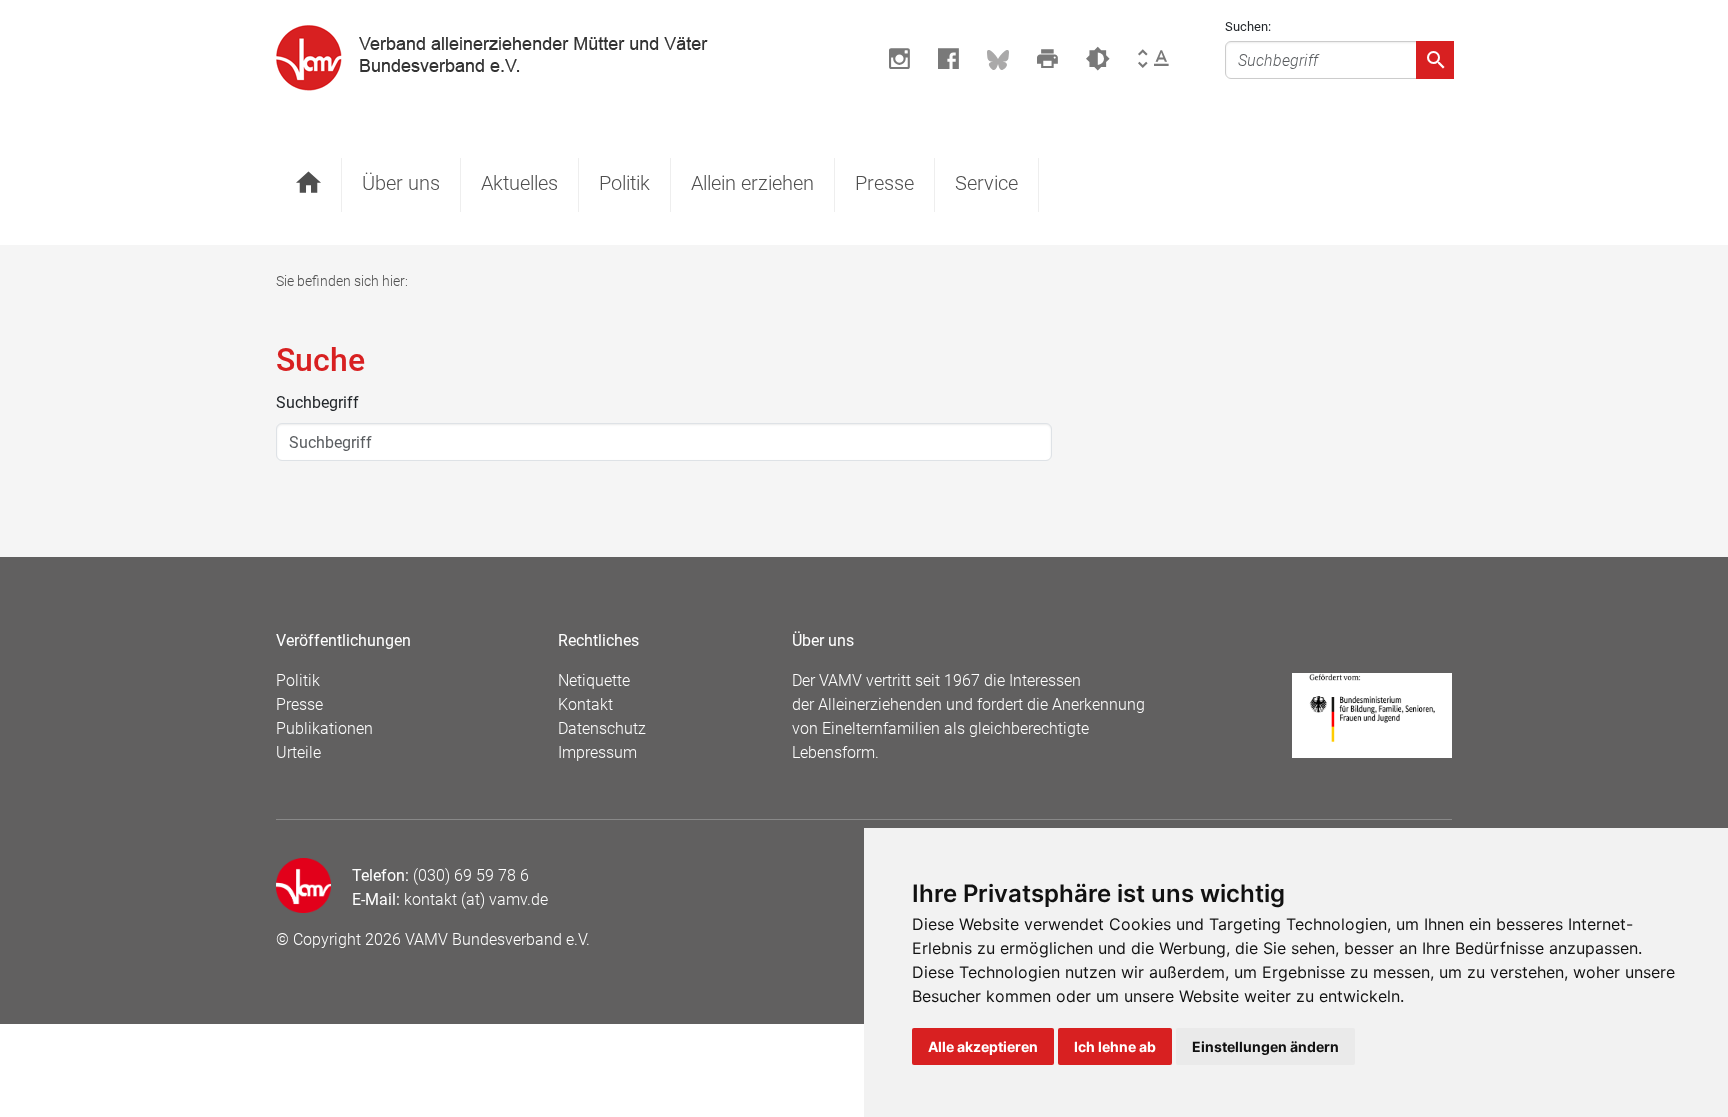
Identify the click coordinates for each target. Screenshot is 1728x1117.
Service (986, 183)
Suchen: (1248, 26)
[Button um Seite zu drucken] (1047, 59)
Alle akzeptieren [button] (983, 1046)
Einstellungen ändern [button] (1265, 1046)
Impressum (597, 752)
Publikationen (324, 728)
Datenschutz (602, 728)
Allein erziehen (752, 183)
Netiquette (594, 680)
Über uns (401, 183)
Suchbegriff (317, 402)
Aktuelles (519, 183)
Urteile (298, 752)
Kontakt (585, 704)
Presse (884, 183)
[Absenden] (1435, 60)
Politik (624, 183)
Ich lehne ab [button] (1115, 1046)
